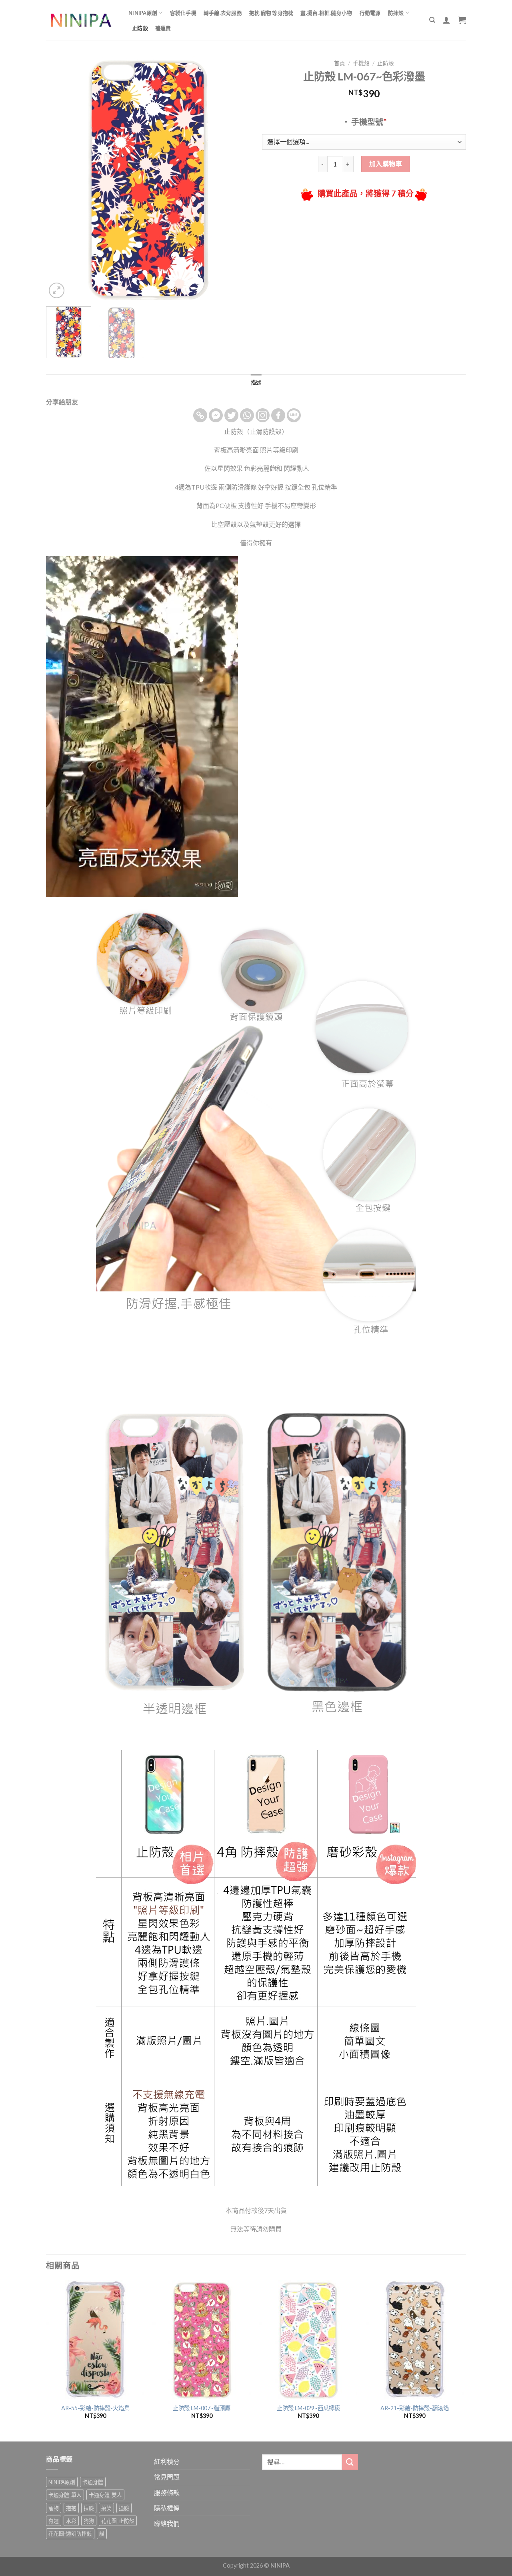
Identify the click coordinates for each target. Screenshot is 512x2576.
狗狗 (89, 2521)
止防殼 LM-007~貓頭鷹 (202, 2408)
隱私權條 (167, 2508)
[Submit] (350, 2462)
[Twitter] (231, 415)
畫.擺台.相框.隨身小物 (326, 13)
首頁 (340, 63)
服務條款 (167, 2493)
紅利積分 (167, 2461)
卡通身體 (93, 2482)
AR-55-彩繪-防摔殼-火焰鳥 (95, 2408)
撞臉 (124, 2508)
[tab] (256, 382)
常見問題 (167, 2477)
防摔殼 (396, 13)
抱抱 (71, 2508)
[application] (142, 727)
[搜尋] (432, 20)
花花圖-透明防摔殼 (70, 2534)
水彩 (71, 2521)
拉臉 (89, 2508)
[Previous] (60, 178)
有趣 (54, 2521)
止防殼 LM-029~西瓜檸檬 (308, 2408)
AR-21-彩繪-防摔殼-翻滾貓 (415, 2408)
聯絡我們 (167, 2523)
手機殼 (361, 63)
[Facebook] (278, 415)
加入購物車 (386, 164)
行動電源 (370, 13)
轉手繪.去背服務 (223, 13)
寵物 (54, 2508)
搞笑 (106, 2508)
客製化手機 (183, 13)
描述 (256, 382)
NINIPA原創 (143, 13)
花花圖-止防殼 (118, 2521)
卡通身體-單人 (65, 2495)
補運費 (163, 28)
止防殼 (140, 28)
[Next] (236, 178)
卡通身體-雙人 (105, 2495)
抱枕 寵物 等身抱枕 (271, 13)
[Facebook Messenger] (216, 415)
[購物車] (462, 20)
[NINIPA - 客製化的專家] (81, 20)
